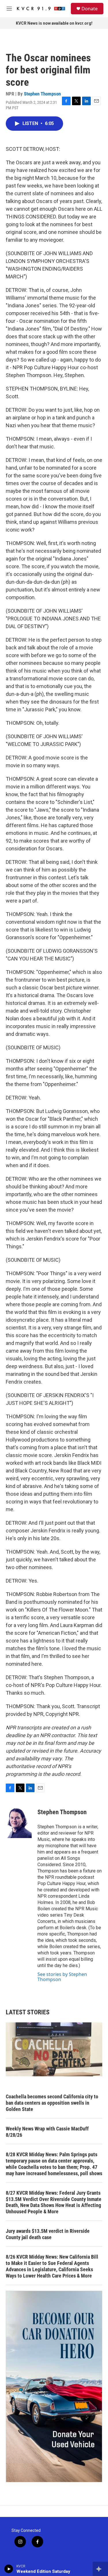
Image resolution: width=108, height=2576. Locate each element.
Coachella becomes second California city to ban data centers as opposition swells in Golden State (52, 2103)
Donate (90, 9)
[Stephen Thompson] (19, 1821)
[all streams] (100, 2569)
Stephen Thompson (42, 94)
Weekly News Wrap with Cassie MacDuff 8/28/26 (47, 2132)
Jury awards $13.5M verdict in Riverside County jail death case (48, 2234)
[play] (9, 2569)
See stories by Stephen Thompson (62, 1977)
